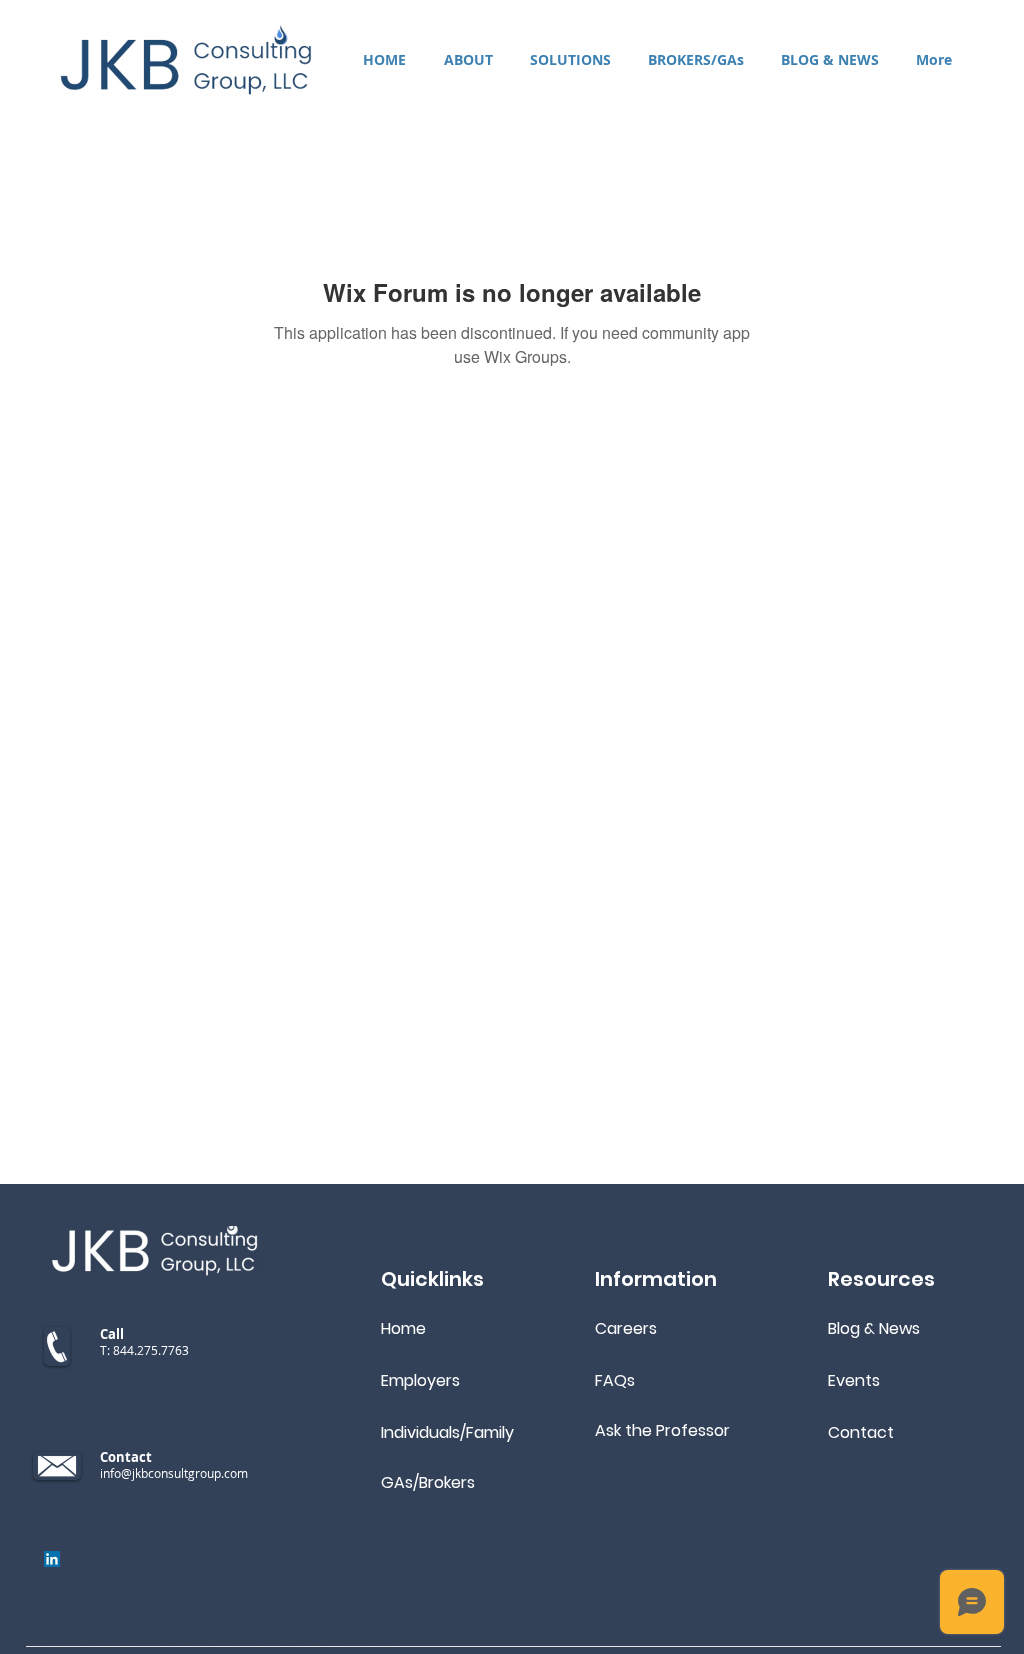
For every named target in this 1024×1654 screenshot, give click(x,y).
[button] (570, 59)
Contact (861, 1432)
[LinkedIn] (52, 1559)
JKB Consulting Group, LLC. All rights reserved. (300, 1644)
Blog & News (874, 1328)
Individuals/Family (447, 1432)
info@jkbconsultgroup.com (174, 1473)
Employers (420, 1380)
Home (403, 1328)
